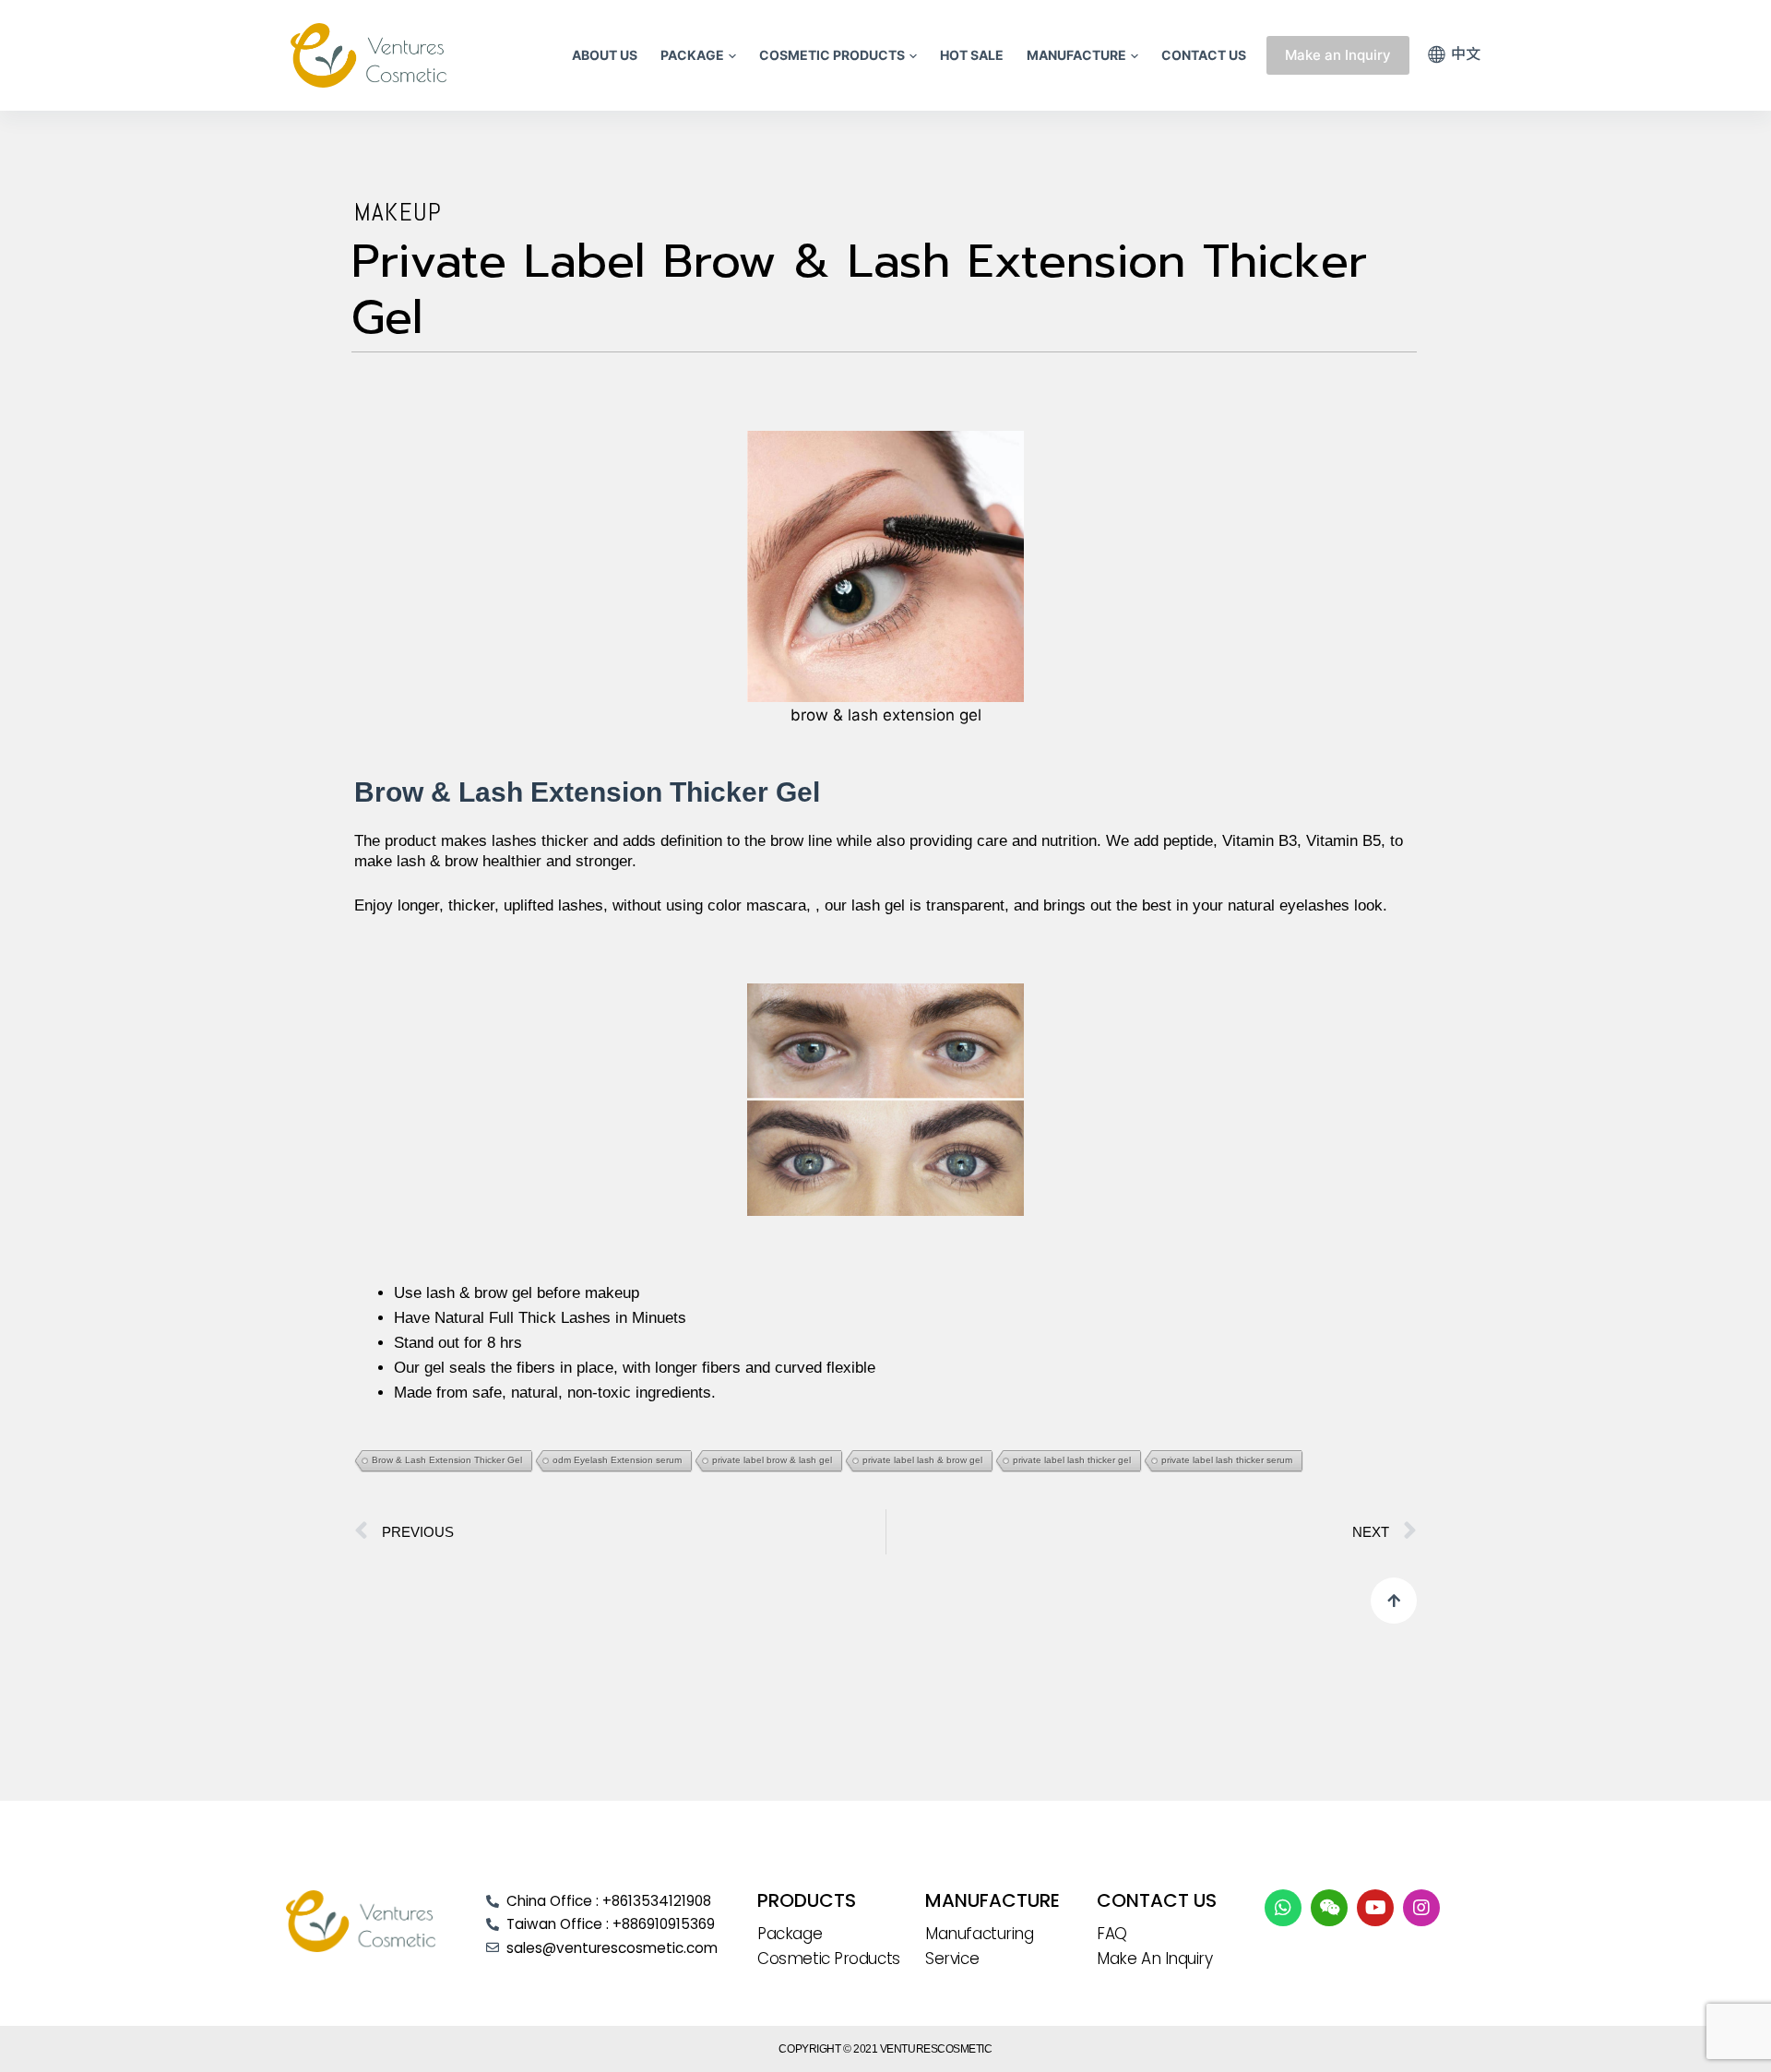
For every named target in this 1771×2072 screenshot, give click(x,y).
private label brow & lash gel (772, 1460)
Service (952, 1959)
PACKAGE (692, 55)
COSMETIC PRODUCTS (832, 55)
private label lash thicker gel (1072, 1460)
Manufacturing (979, 1934)
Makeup (398, 212)
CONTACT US (1204, 55)
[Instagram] (1421, 1908)
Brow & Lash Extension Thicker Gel (447, 1460)
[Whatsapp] (1283, 1908)
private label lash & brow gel (922, 1460)
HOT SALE (972, 55)
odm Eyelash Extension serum (617, 1460)
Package (790, 1934)
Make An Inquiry (1154, 1959)
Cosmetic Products (828, 1959)
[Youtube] (1375, 1908)
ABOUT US (605, 55)
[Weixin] (1329, 1908)
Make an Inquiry (1338, 55)
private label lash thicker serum (1227, 1460)
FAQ (1112, 1934)
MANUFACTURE (1076, 55)
